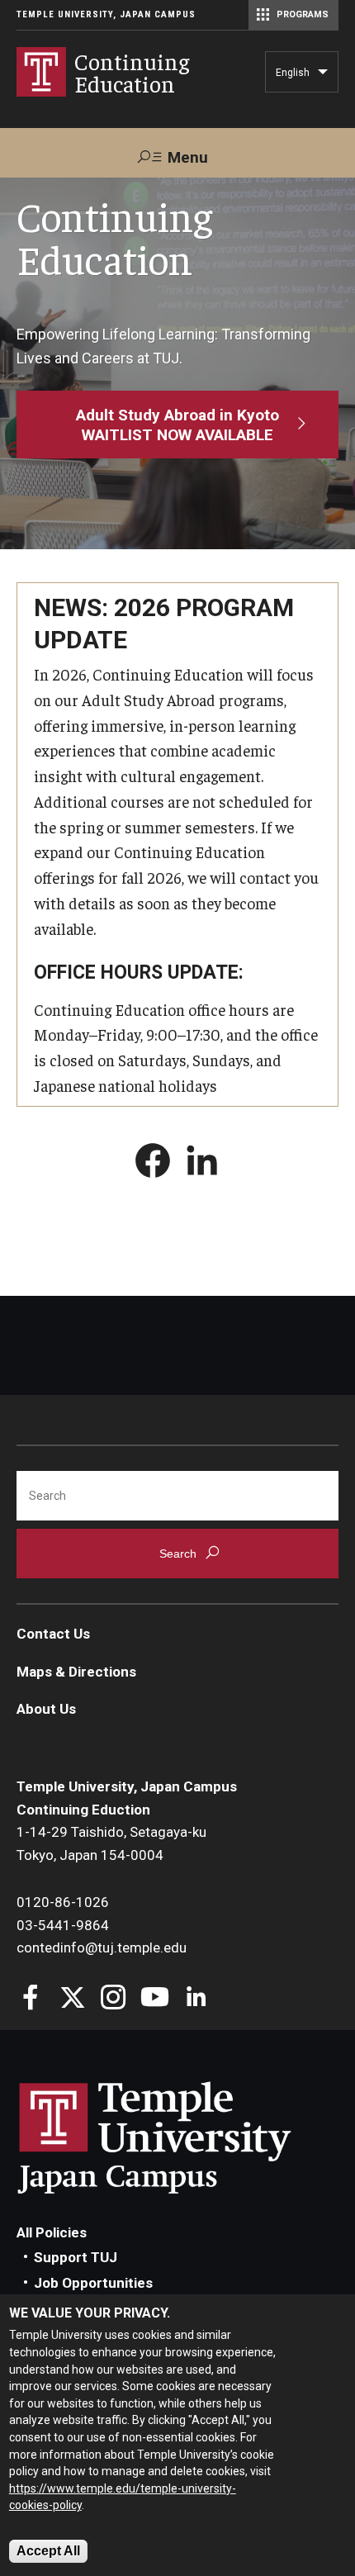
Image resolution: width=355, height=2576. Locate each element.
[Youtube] (155, 1999)
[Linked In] (196, 1999)
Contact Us (53, 1634)
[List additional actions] (323, 76)
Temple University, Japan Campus (106, 14)
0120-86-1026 (63, 1902)
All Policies (52, 2232)
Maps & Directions (76, 1672)
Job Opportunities (93, 2283)
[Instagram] (114, 1999)
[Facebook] (31, 1999)
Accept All (48, 2551)
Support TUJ (76, 2257)
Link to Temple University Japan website (182, 2137)
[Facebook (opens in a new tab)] (153, 1164)
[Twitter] (72, 1999)
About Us (46, 1709)
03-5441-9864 (63, 1925)
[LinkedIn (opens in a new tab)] (202, 1164)
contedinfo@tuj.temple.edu (102, 1947)
